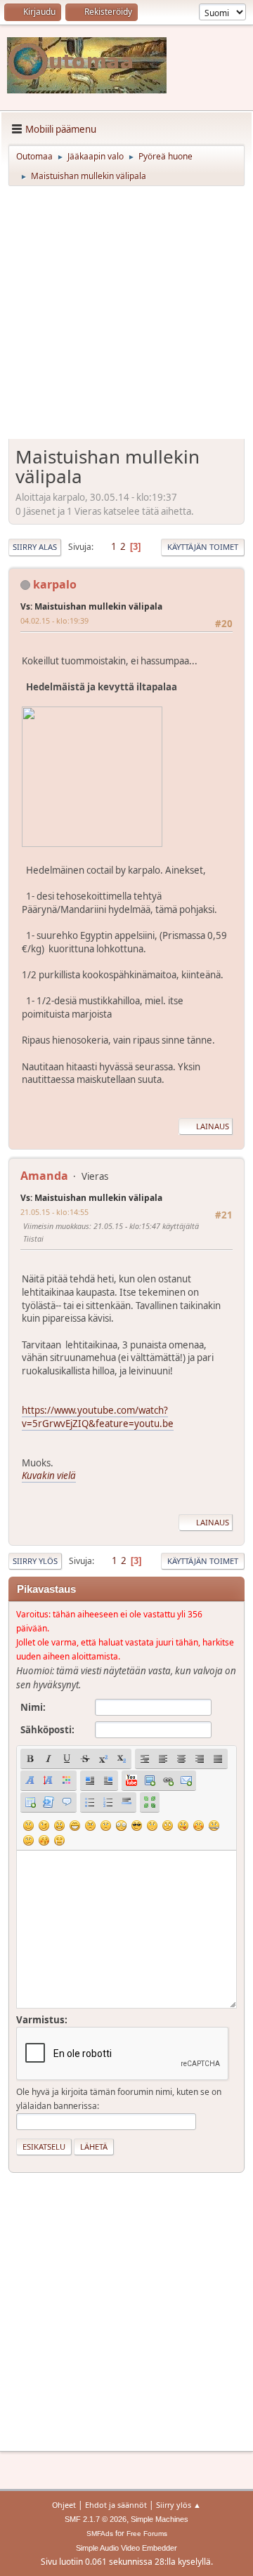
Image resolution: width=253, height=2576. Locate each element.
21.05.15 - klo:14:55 (54, 1212)
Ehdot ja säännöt (116, 2505)
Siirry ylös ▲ (179, 2505)
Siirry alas (35, 547)
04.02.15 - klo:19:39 (54, 620)
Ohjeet (64, 2505)
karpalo (55, 584)
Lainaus (213, 1126)
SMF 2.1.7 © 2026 (96, 2519)
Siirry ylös (35, 1561)
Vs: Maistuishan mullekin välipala (91, 606)
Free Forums (147, 2534)
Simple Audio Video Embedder (126, 2548)
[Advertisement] (126, 317)
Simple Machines (160, 2519)
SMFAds (100, 2534)
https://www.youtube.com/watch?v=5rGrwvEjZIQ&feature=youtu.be (98, 1417)
